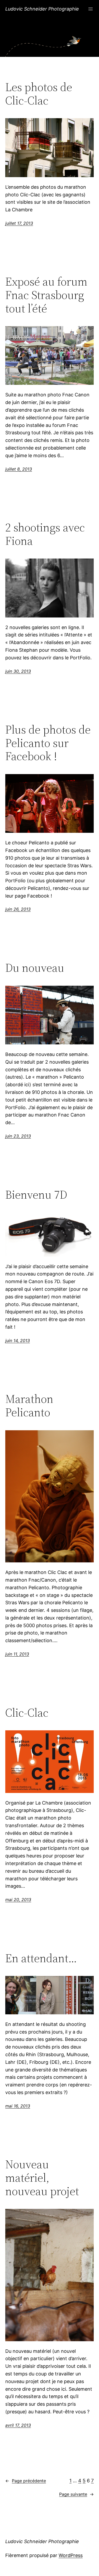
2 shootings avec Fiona (45, 534)
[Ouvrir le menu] (91, 9)
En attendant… (41, 1958)
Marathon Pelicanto (29, 1406)
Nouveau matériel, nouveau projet (42, 2178)
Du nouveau (35, 968)
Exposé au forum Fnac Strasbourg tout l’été (46, 295)
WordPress (71, 2555)
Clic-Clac (27, 1713)
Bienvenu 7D (36, 1195)
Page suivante (76, 2494)
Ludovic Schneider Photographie (42, 9)
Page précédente (26, 2481)
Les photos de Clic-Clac (39, 94)
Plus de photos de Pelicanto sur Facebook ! (48, 743)
